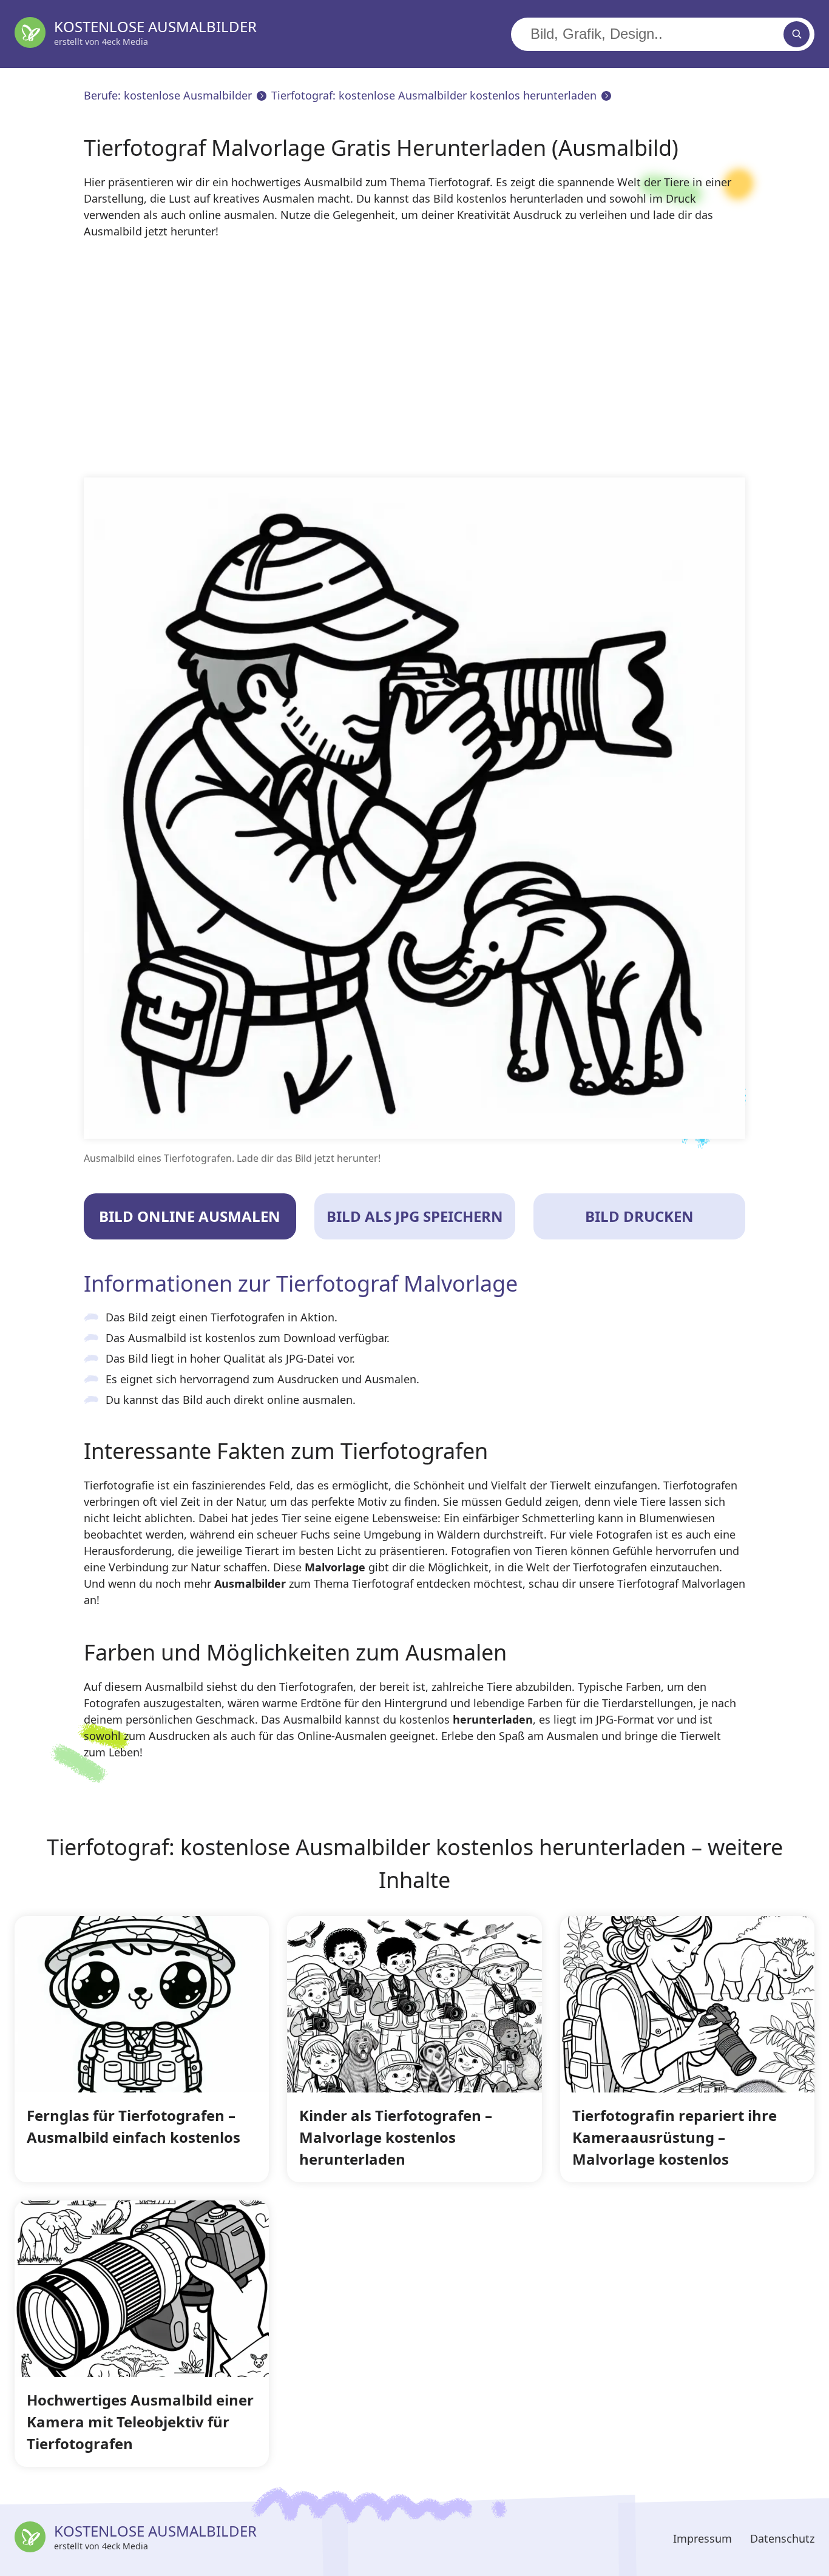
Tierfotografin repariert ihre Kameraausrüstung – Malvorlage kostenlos (675, 2137)
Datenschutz (782, 2538)
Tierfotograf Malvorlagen (681, 1583)
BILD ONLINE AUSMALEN (190, 1216)
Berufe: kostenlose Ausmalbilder (168, 95)
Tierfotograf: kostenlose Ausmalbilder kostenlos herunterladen (434, 95)
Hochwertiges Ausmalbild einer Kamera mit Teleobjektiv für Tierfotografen (140, 2422)
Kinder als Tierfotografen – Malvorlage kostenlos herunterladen (396, 2137)
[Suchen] (797, 34)
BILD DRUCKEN (639, 1216)
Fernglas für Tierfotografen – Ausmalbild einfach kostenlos (134, 2126)
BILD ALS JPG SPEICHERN (415, 1216)
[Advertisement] (448, 359)
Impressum (702, 2538)
